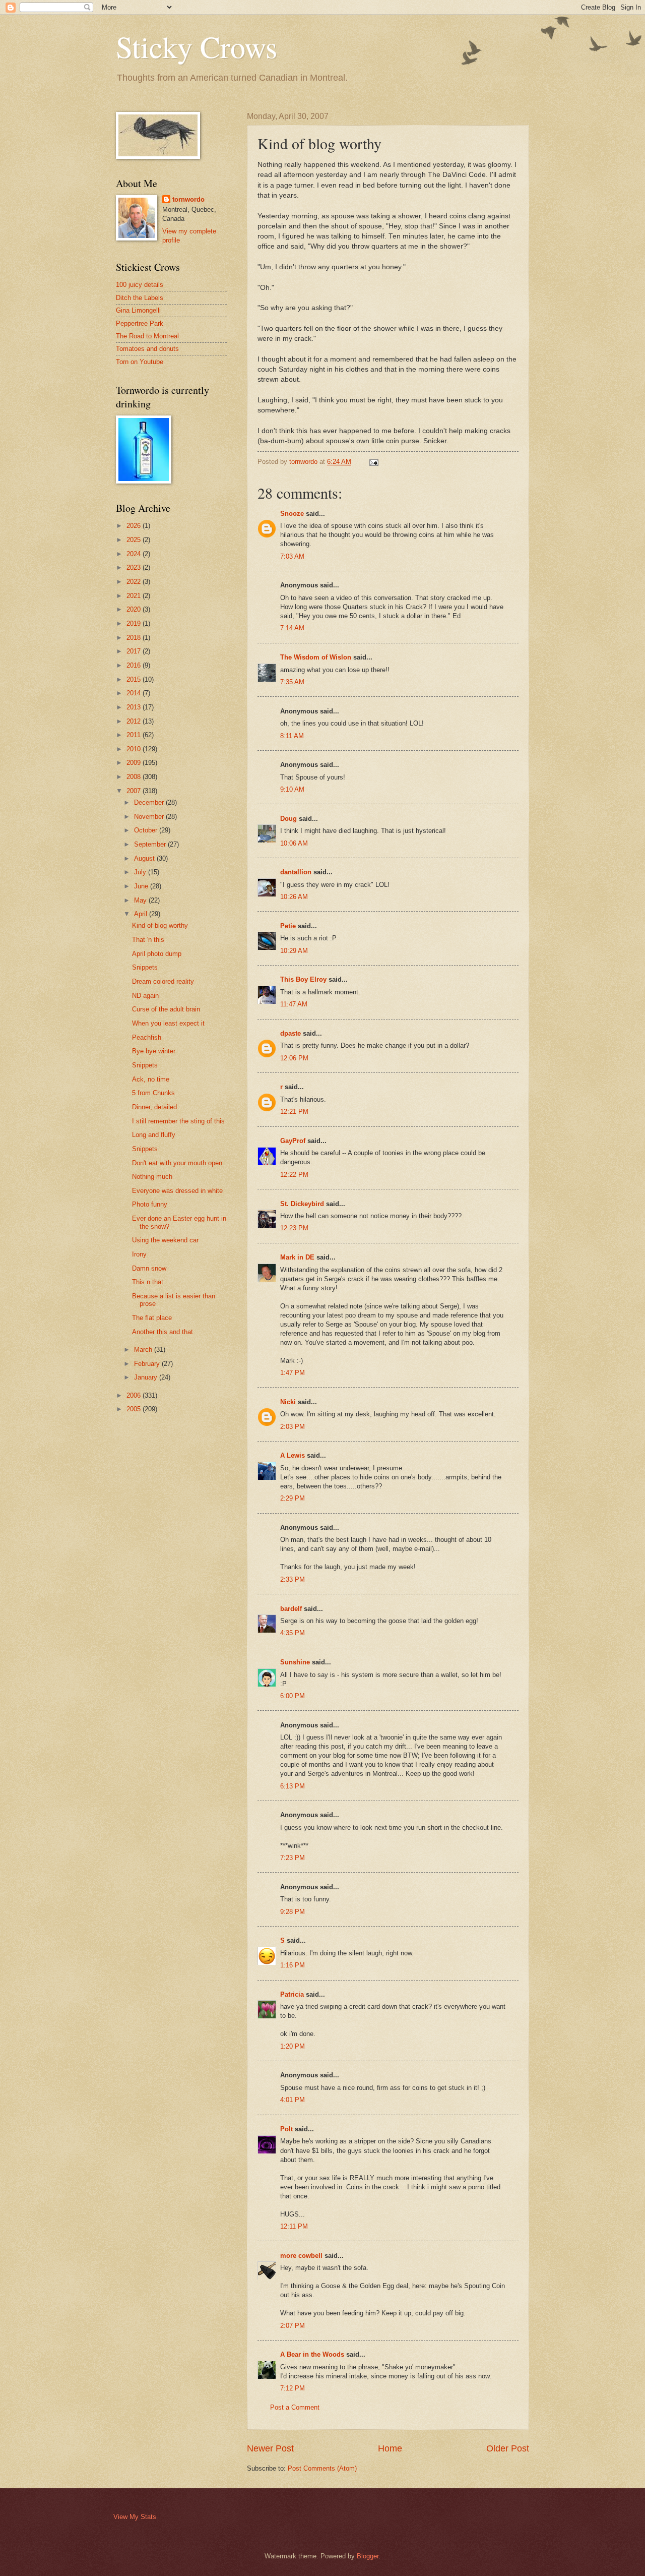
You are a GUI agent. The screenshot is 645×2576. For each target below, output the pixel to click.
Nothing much (152, 1177)
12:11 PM (294, 2226)
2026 (135, 526)
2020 (135, 609)
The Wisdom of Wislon (316, 657)
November (150, 817)
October (147, 830)
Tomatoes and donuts (147, 349)
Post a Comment (295, 2407)
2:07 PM (293, 2326)
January (147, 1377)
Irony (139, 1254)
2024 (135, 554)
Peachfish (147, 1037)
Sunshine (295, 1662)
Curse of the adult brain (166, 1009)
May (141, 900)
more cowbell (301, 2256)
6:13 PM (293, 1786)
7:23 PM (293, 1858)
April (142, 914)
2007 (135, 791)
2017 (135, 651)
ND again (145, 996)
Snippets (145, 967)
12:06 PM (294, 1058)
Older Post (508, 2448)
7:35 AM (292, 682)
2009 (135, 763)
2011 (135, 735)
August (145, 858)
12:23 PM (294, 1228)
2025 (135, 540)
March (144, 1350)
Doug (288, 819)
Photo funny (150, 1204)
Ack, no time (151, 1079)
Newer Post (270, 2448)
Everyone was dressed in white (177, 1191)
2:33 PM (293, 1579)
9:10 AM (292, 789)
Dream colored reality (163, 981)
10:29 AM (294, 951)
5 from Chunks (153, 1093)
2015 (135, 679)
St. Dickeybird (302, 1204)
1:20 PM (293, 2046)
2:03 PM (293, 1427)
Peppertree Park (140, 323)
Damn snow (149, 1268)
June (142, 886)
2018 (135, 638)
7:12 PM (293, 2388)
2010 (135, 749)
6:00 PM (293, 1696)
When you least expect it (168, 1023)
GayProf (293, 1141)
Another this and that (163, 1332)
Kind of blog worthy (160, 925)
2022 (135, 582)
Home (390, 2448)
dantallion (296, 872)
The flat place (152, 1318)
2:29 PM (293, 1498)
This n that (148, 1282)
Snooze (292, 514)
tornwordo (188, 199)
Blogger (368, 2556)
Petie (288, 926)
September (151, 844)
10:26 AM (294, 897)
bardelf (291, 1609)
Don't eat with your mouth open (177, 1163)
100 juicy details (140, 285)
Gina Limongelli (138, 310)
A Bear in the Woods (312, 2354)
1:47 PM (293, 1373)
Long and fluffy (154, 1135)
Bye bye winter (154, 1051)
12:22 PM (294, 1175)
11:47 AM (294, 1004)
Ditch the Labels (140, 298)
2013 (135, 707)
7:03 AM (292, 556)
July (141, 872)
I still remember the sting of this (178, 1121)
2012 (135, 721)
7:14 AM (292, 628)
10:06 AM (294, 843)
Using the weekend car (165, 1240)
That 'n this (148, 940)
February (148, 1364)
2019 (135, 623)
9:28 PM (293, 1912)
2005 (135, 1409)
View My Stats (135, 2517)
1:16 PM (293, 1965)
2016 (135, 665)
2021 (135, 596)
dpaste (291, 1033)
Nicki (288, 1402)
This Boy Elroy (303, 979)
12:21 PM (294, 1112)
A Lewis (293, 1455)
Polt (286, 2129)
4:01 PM (293, 2100)
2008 (135, 777)
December (150, 802)
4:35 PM (293, 1633)
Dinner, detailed (154, 1107)
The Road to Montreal (147, 336)
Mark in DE (297, 1257)
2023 (135, 567)
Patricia (292, 1994)
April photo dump (157, 954)
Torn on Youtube (140, 362)
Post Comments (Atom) (322, 2468)
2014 (135, 693)
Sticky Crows (197, 46)
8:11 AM (292, 736)
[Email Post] (373, 462)
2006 (135, 1395)
